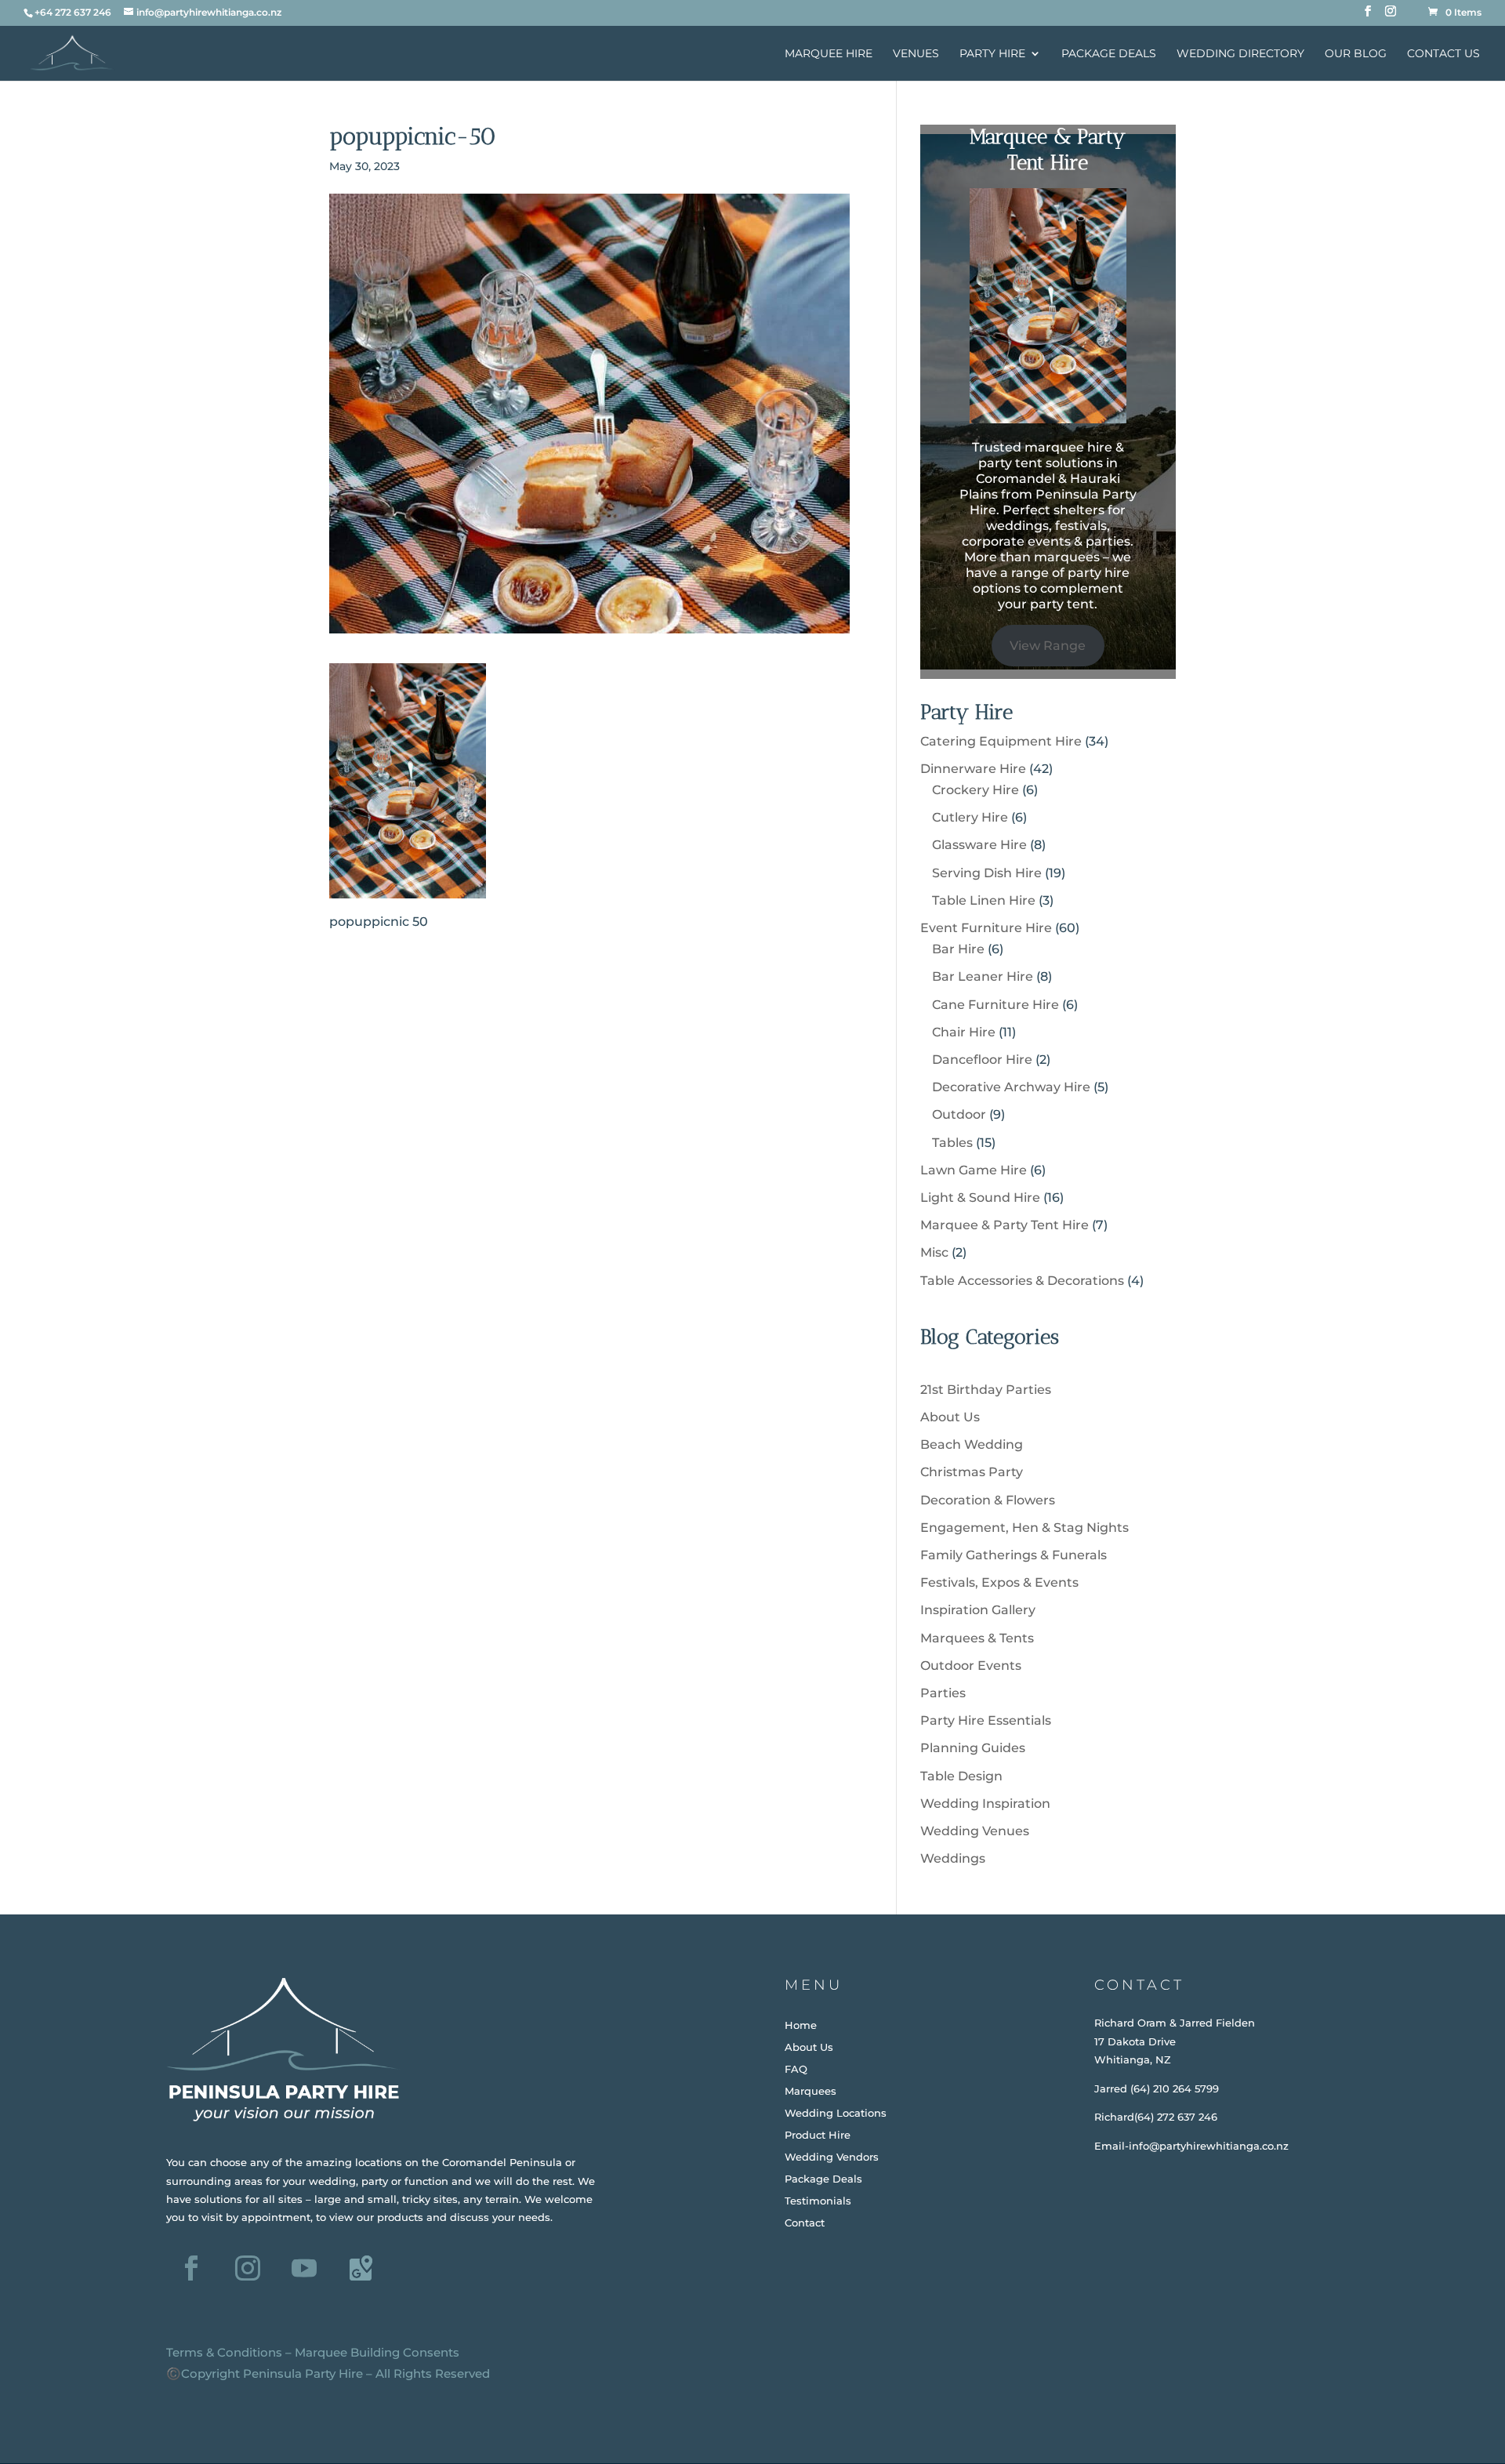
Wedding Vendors (832, 2157)
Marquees (811, 2091)
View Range (1048, 646)
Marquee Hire (829, 54)
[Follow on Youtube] (304, 2268)
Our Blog (1356, 54)
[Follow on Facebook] (191, 2268)
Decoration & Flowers (988, 1500)
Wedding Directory (1240, 54)
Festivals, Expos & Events (999, 1582)
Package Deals (1109, 54)
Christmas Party (972, 1472)
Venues (916, 54)
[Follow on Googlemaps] (361, 2268)
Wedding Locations (836, 2113)
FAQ (796, 2069)
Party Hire (992, 54)
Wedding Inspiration (985, 1804)
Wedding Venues (975, 1831)
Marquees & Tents (977, 1638)
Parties (943, 1693)
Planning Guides (973, 1748)
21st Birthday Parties (986, 1390)
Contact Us (1443, 54)
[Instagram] (1391, 16)
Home (801, 2025)
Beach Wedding (972, 1444)
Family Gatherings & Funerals (1014, 1555)
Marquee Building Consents (377, 2352)
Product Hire (818, 2135)
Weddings (953, 1858)
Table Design (961, 1776)
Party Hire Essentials (986, 1720)
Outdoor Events (971, 1666)
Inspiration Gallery (978, 1610)
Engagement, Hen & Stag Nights (1024, 1528)
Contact (805, 2223)
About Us (950, 1417)
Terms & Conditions (224, 2352)
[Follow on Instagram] (248, 2268)
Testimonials (818, 2201)
